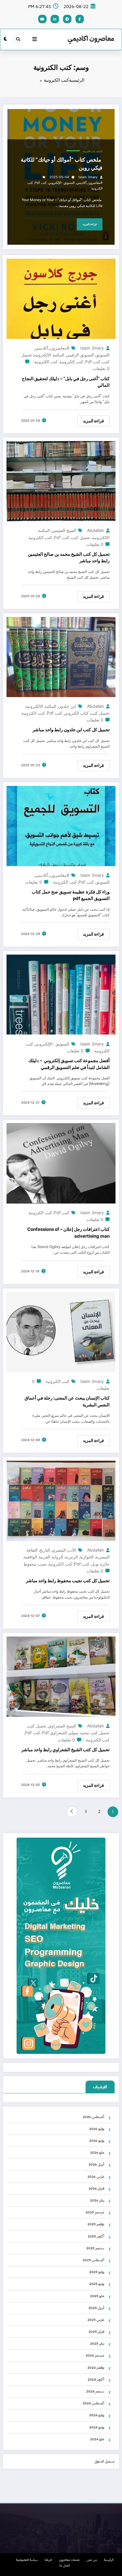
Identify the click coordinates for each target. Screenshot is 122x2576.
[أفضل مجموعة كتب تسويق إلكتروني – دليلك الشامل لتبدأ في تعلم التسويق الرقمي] (61, 995)
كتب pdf (41, 183)
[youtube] (42, 19)
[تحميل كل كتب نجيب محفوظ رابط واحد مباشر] (61, 1501)
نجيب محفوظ (35, 1564)
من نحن (92, 2560)
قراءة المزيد (90, 224)
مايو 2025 (97, 2296)
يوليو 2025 (97, 2272)
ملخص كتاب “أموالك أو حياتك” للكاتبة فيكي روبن (62, 164)
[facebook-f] (80, 19)
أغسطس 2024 (93, 2403)
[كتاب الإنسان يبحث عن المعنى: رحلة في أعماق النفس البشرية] (61, 1332)
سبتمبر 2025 (95, 2248)
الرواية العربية (51, 1557)
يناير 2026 (97, 2200)
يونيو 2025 (97, 2284)
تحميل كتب (81, 537)
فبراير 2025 (96, 2332)
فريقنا (48, 2560)
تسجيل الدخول (104, 2461)
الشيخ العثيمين (64, 530)
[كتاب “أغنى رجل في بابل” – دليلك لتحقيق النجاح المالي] (61, 299)
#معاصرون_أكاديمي (89, 183)
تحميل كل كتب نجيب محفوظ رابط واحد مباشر (68, 1581)
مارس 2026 (96, 2177)
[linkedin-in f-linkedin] (55, 19)
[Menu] (35, 40)
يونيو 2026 (97, 2141)
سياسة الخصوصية (27, 2560)
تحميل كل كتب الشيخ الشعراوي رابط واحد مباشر (65, 1750)
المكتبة (99, 151)
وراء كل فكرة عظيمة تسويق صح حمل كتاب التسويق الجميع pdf (71, 895)
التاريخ (45, 1550)
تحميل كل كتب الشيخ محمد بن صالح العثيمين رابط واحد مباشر (69, 557)
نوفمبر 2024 (96, 2367)
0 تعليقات (101, 368)
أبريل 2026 (96, 2164)
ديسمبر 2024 (95, 2355)
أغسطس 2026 (93, 2117)
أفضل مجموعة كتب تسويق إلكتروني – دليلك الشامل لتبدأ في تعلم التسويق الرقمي (69, 1064)
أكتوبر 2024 (96, 2379)
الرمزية (71, 1557)
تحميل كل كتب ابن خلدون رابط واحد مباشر (71, 730)
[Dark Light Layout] (5, 39)
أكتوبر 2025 (96, 2236)
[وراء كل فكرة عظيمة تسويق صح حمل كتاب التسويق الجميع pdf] (61, 826)
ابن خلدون (67, 706)
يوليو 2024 (97, 2415)
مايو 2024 (97, 2439)
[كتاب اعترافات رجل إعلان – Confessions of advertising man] (61, 1163)
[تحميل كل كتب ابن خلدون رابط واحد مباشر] (61, 657)
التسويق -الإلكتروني (61, 183)
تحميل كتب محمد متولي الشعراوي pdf (76, 1733)
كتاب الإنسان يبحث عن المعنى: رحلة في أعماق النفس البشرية (67, 1401)
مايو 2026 (97, 2152)
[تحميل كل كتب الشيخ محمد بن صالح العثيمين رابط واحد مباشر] (61, 481)
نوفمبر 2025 (96, 2224)
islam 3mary (88, 177)
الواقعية (30, 1557)
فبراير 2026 (96, 2188)
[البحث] (18, 39)
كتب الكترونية (89, 151)
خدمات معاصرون (69, 2560)
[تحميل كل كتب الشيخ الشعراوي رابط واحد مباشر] (61, 1677)
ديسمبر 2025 (95, 2212)
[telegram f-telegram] (67, 19)
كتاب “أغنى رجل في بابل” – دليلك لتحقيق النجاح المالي (66, 382)
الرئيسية (109, 2560)
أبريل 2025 (96, 2308)
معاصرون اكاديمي (91, 38)
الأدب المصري (64, 1550)
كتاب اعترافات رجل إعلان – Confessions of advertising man (68, 1233)
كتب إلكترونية (71, 362)
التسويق (103, 355)
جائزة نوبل (100, 1564)
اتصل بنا (65, 2565)
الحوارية (87, 1557)
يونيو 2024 (97, 2427)
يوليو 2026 (97, 2129)
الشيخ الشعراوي (62, 1726)
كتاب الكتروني (76, 713)
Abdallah (95, 530)
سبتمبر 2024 (95, 2391)
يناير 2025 (97, 2343)
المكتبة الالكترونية (49, 355)
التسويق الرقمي (80, 355)
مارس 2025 (96, 2320)
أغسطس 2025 (93, 2260)
